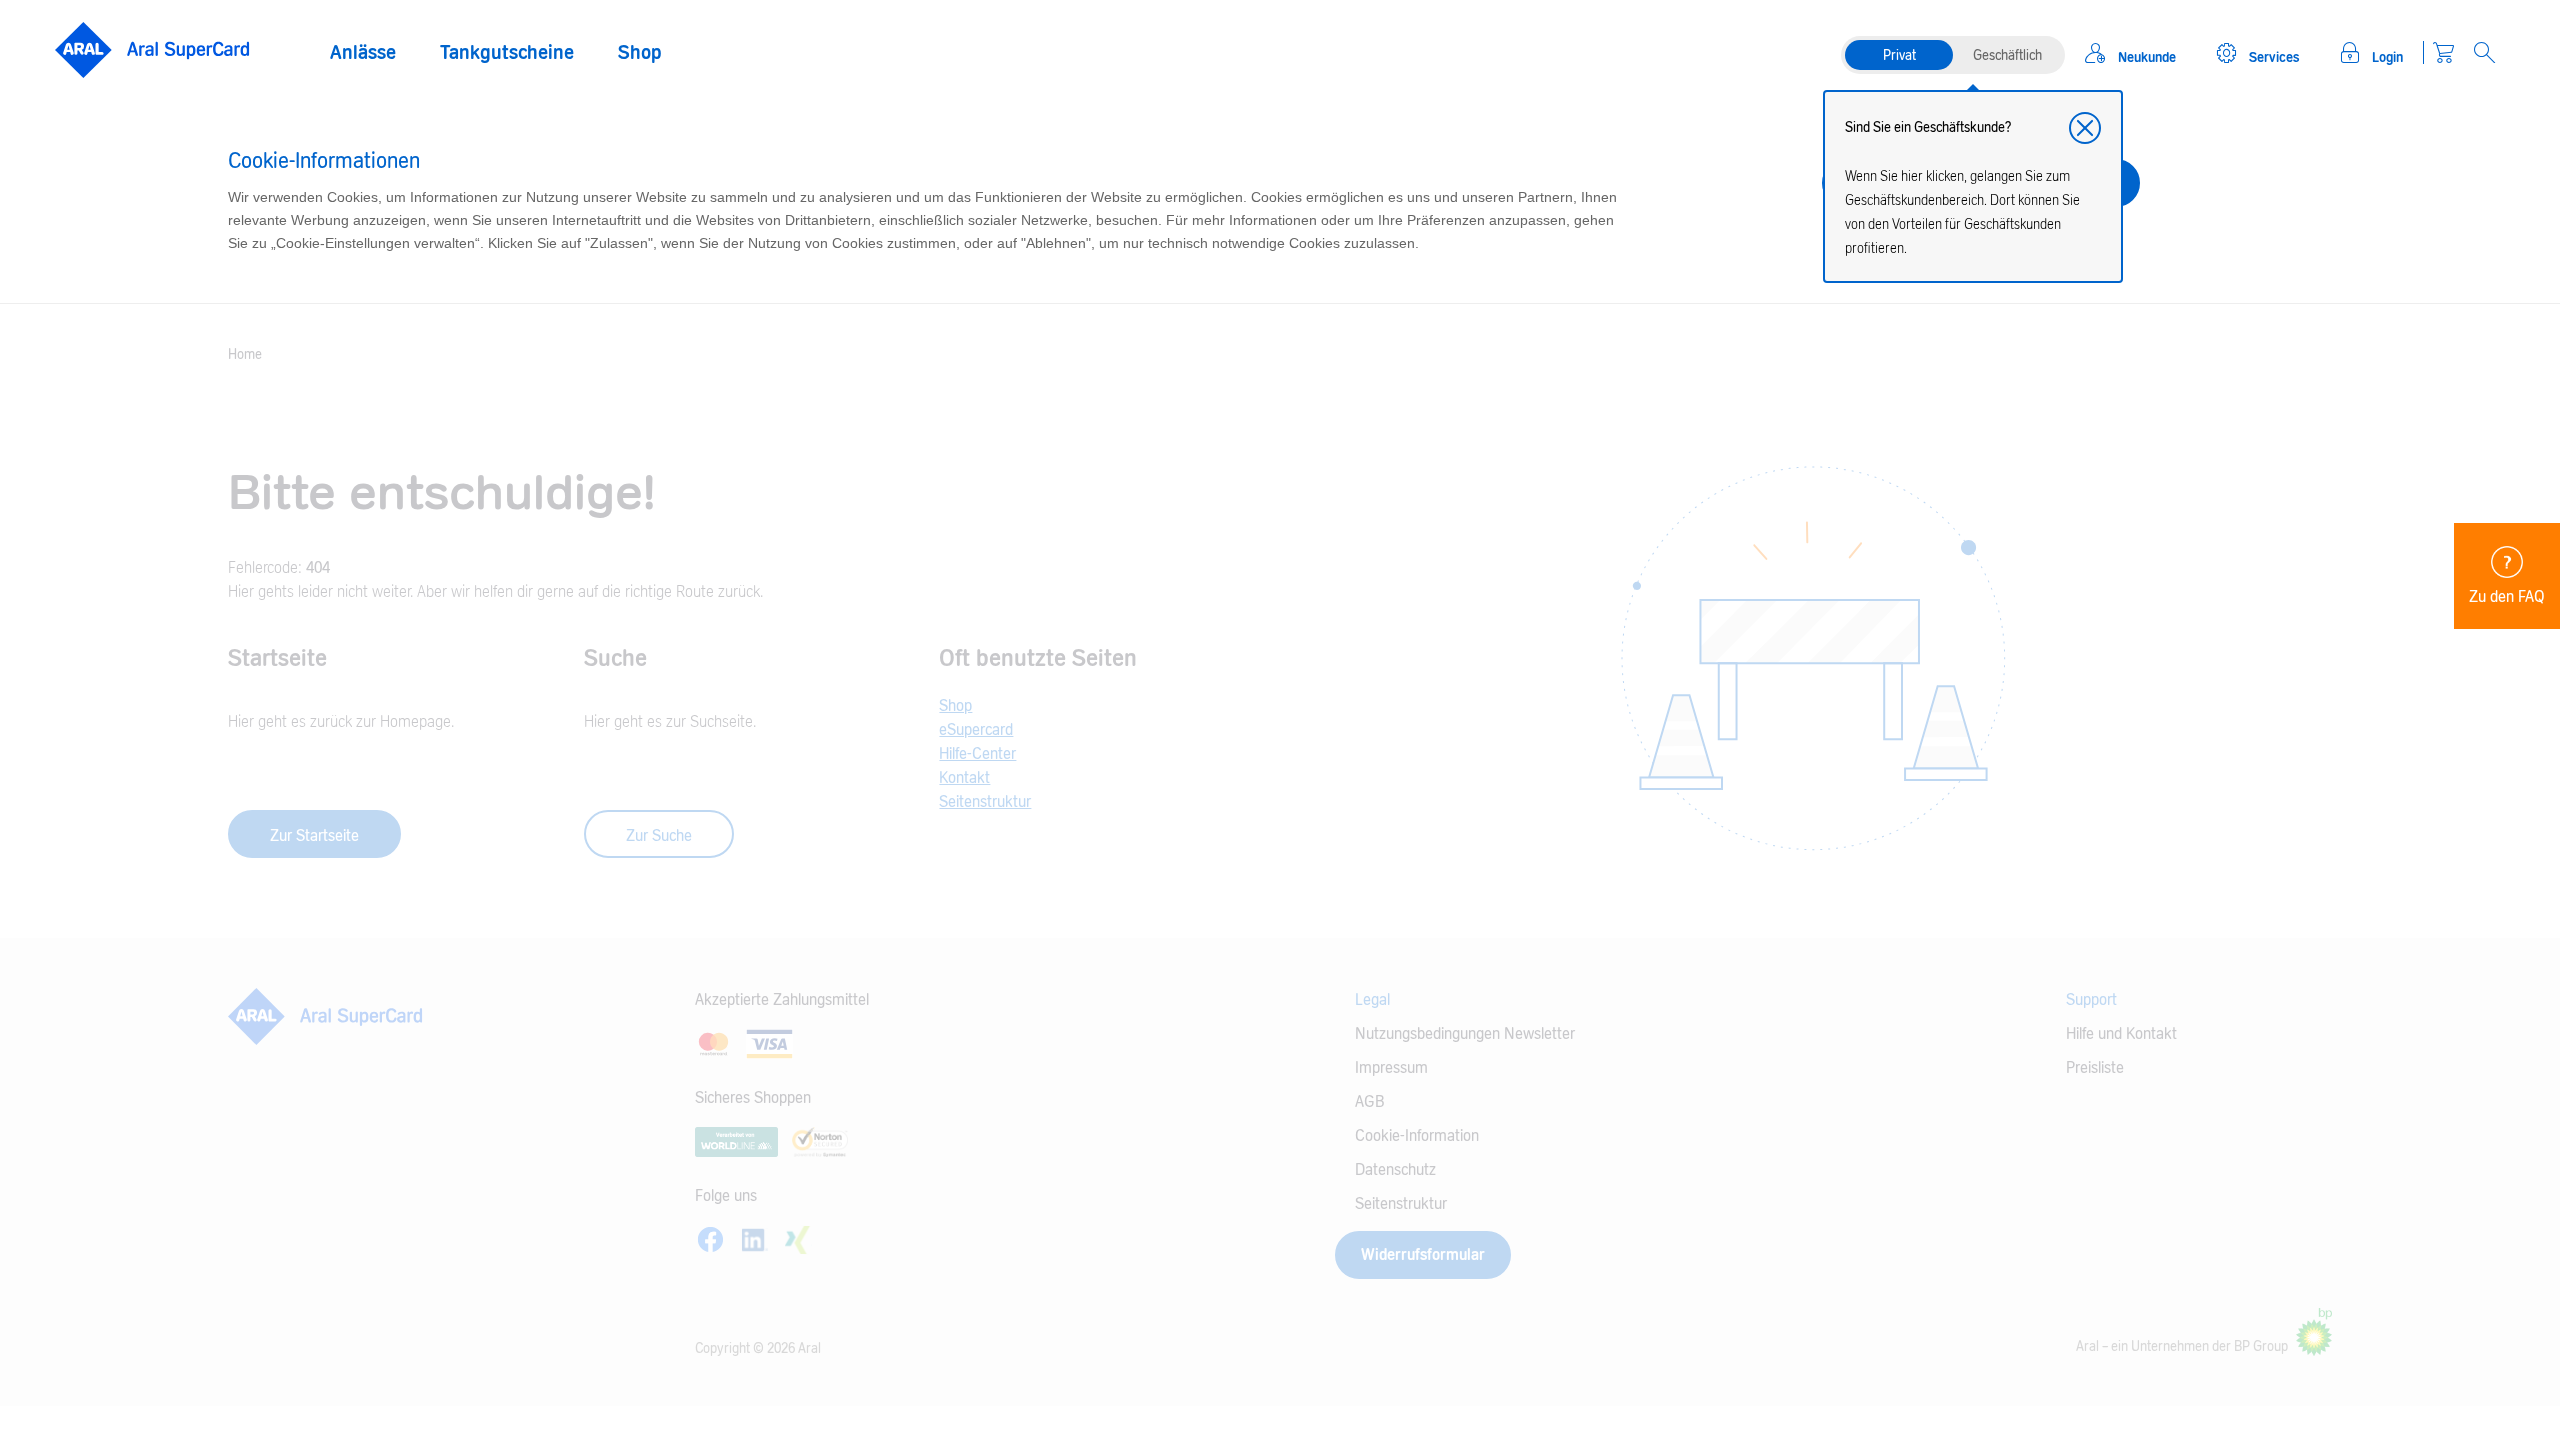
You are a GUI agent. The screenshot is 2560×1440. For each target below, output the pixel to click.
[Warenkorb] (2443, 52)
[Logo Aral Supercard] (152, 50)
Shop (640, 53)
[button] (2085, 128)
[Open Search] (2484, 52)
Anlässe (363, 53)
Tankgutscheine (507, 53)
